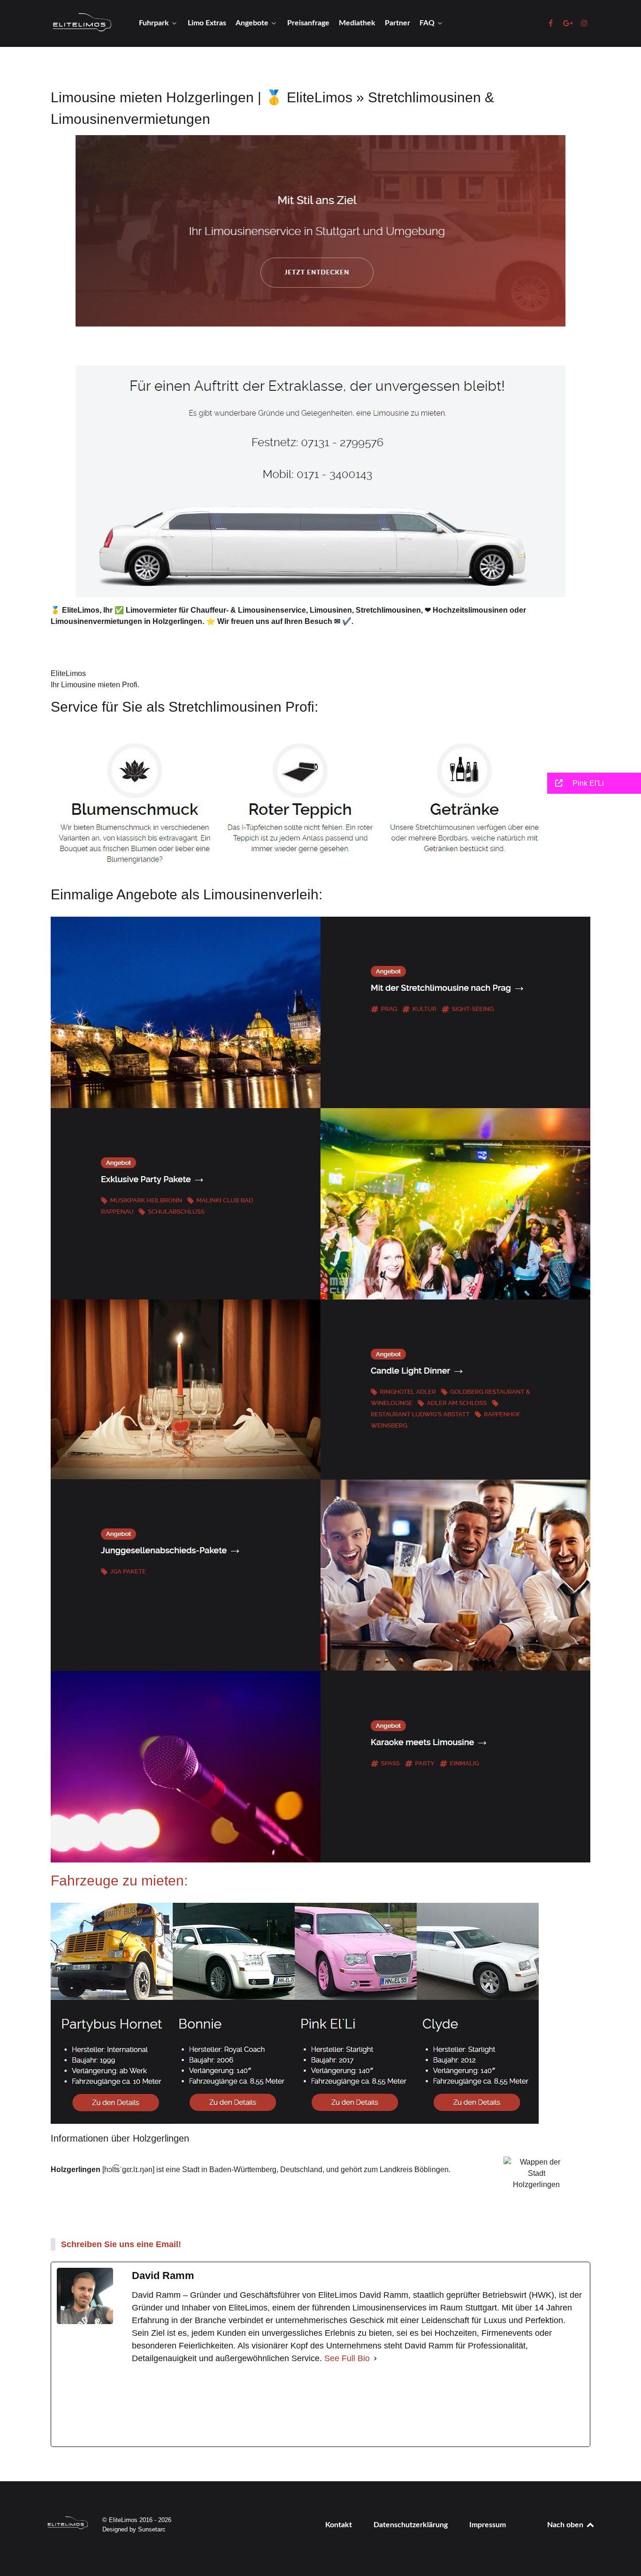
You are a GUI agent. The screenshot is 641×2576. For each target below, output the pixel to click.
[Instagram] (346, 2406)
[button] (594, 783)
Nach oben (566, 2525)
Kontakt (339, 2525)
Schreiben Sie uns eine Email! (121, 2244)
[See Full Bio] (375, 2359)
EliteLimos (68, 673)
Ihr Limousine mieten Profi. (95, 685)
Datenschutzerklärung (411, 2525)
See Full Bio (347, 2358)
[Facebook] (202, 2406)
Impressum (488, 2525)
